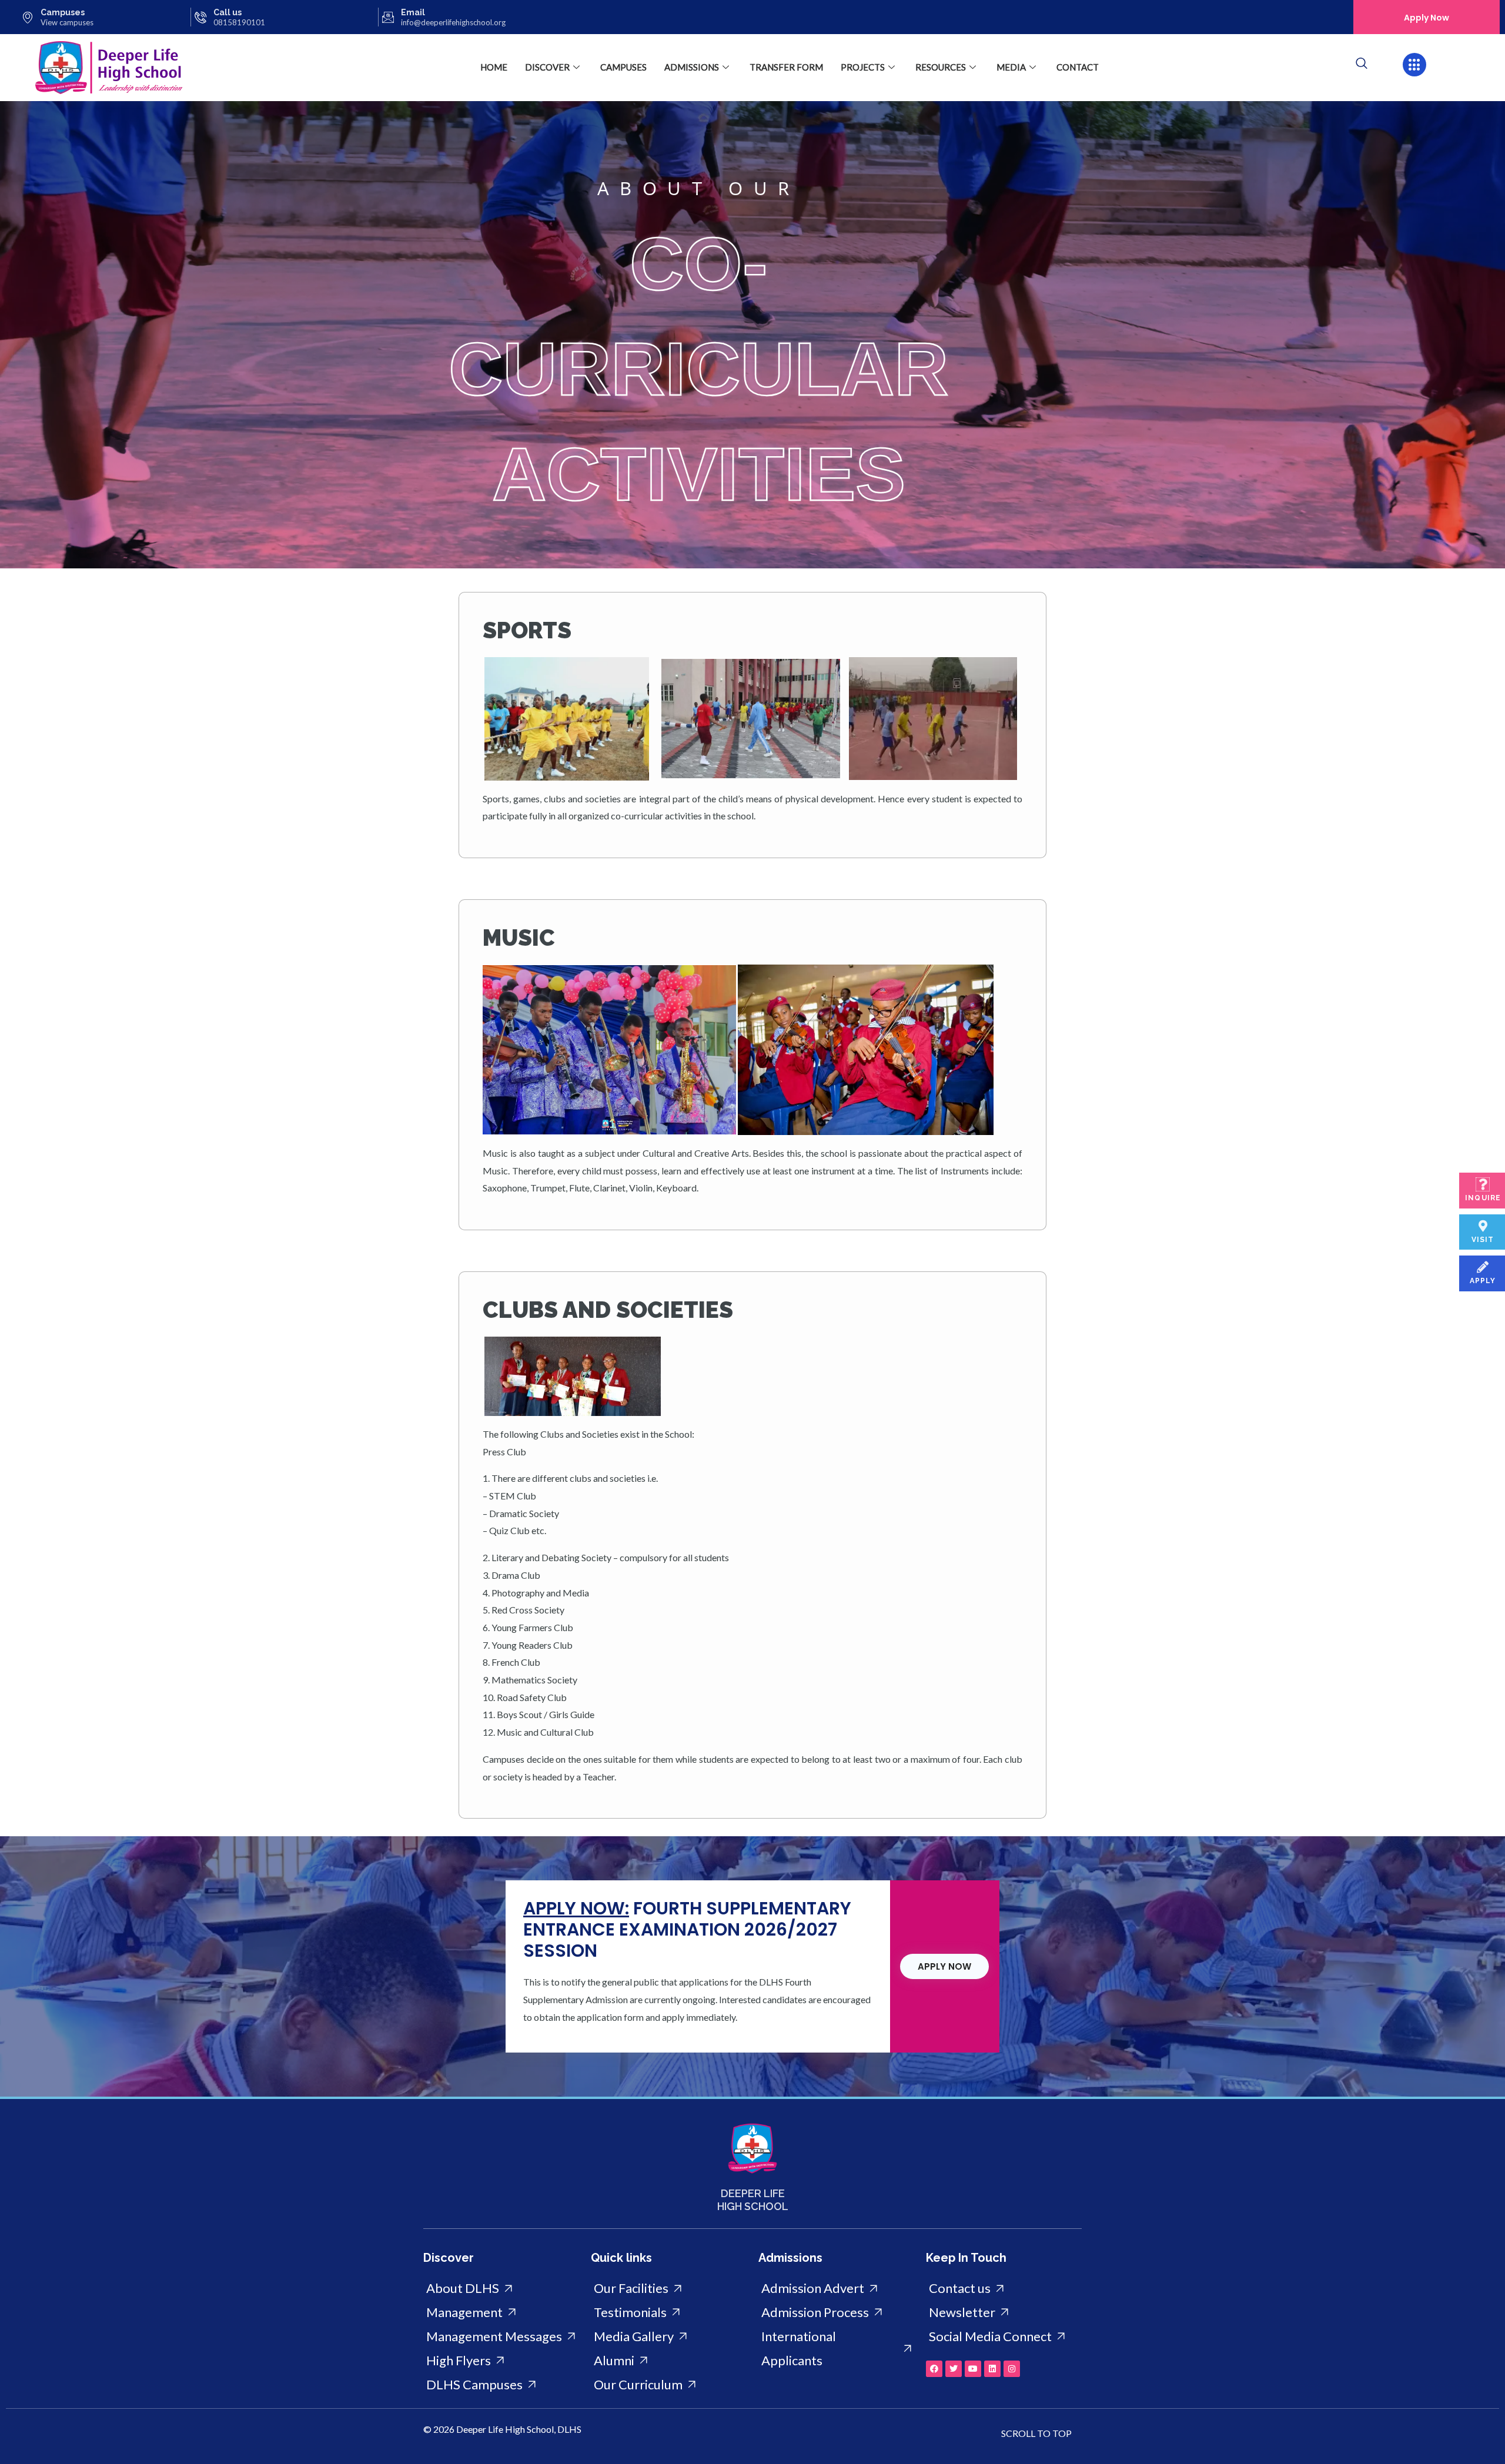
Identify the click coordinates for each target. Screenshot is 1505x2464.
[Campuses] (28, 17)
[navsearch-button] (1362, 64)
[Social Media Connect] (1004, 2337)
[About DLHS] (501, 2289)
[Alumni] (669, 2361)
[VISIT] (1483, 1226)
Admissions (692, 67)
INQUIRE (1483, 1198)
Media (1011, 67)
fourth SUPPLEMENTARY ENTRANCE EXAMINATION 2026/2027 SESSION (687, 1929)
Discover (547, 67)
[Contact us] (1004, 2289)
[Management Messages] (501, 2337)
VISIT (1483, 1240)
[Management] (501, 2313)
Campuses (63, 12)
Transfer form (786, 67)
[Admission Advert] (836, 2289)
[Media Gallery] (669, 2337)
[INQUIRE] (1483, 1184)
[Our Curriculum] (669, 2385)
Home (494, 67)
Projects (863, 67)
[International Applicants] (836, 2349)
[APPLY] (1483, 1267)
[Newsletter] (1004, 2313)
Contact (1078, 67)
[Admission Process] (836, 2313)
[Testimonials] (669, 2313)
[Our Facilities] (669, 2289)
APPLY (1483, 1281)
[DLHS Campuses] (501, 2385)
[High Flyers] (501, 2361)
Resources (941, 67)
